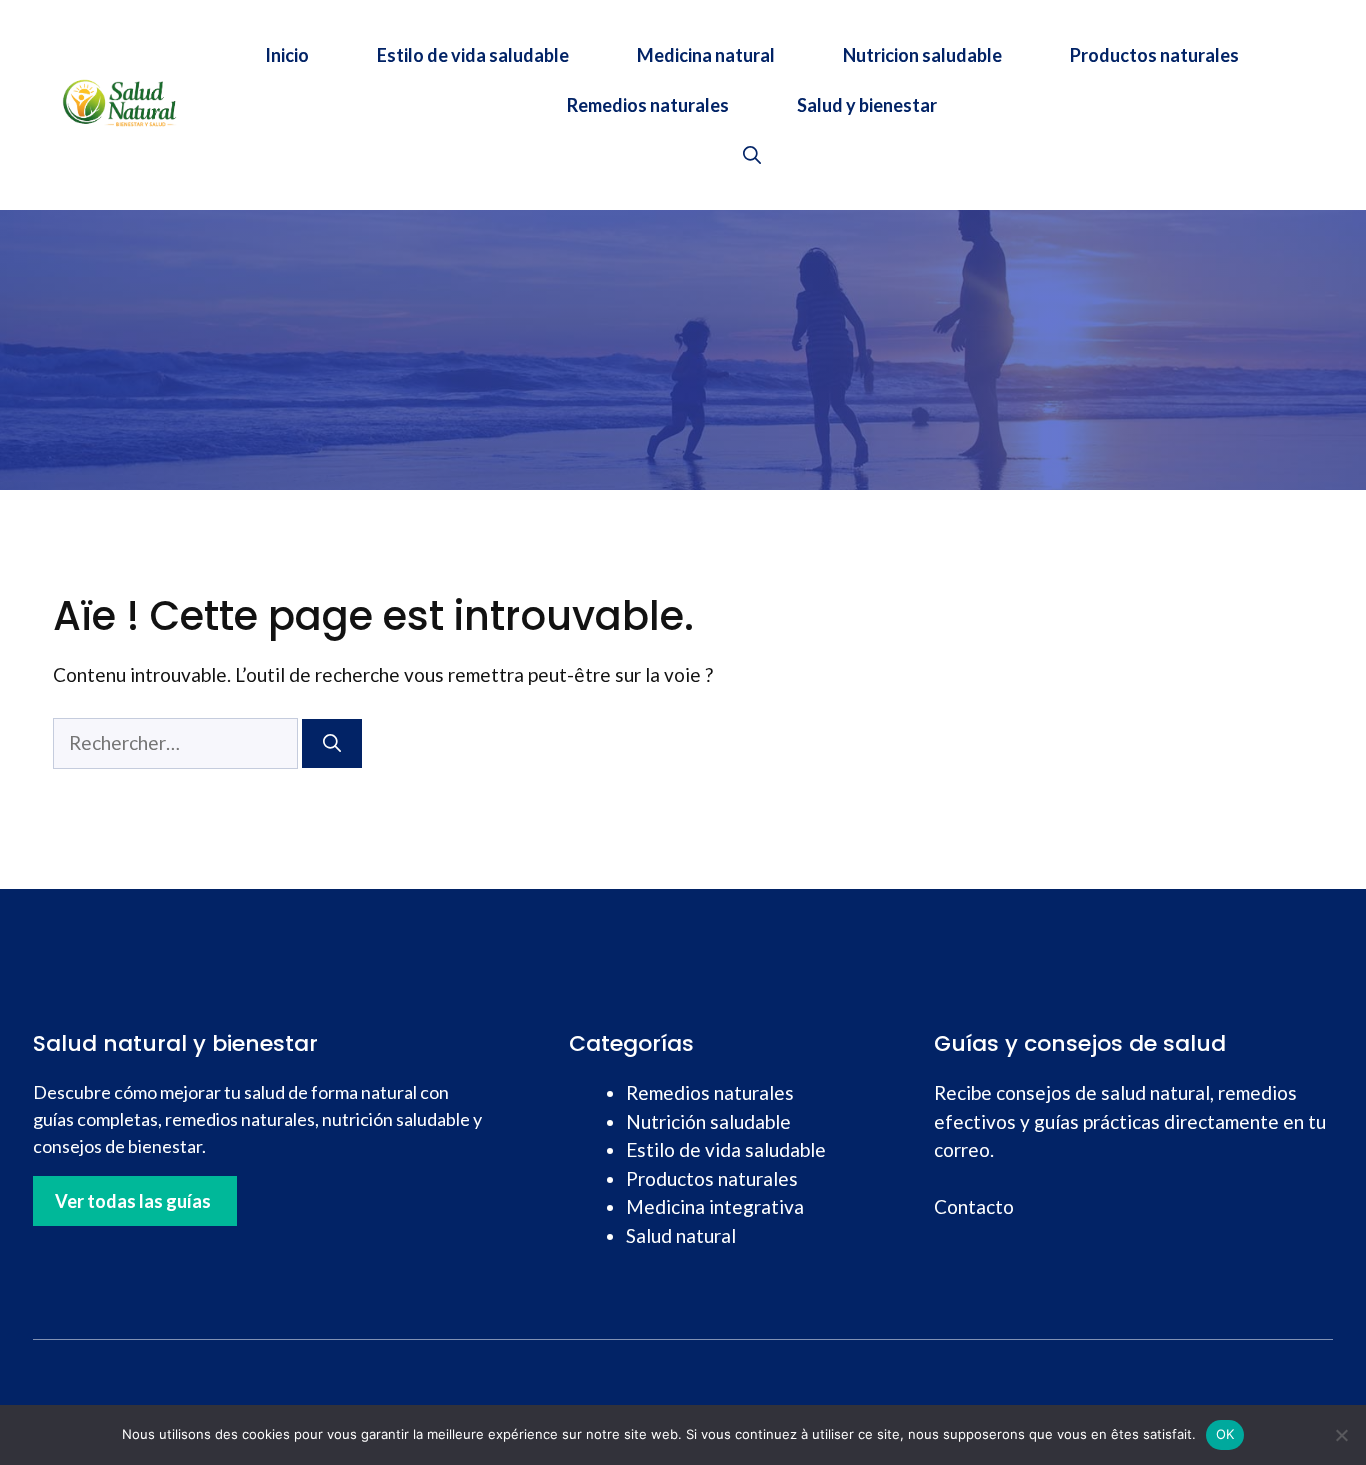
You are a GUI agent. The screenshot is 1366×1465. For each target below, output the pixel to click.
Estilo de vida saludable (473, 55)
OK (1225, 1434)
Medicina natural (706, 55)
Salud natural (681, 1235)
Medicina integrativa (715, 1206)
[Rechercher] (332, 743)
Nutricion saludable (922, 55)
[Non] (1341, 1435)
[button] (752, 155)
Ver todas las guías (133, 1201)
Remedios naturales (648, 105)
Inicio (287, 55)
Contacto (974, 1206)
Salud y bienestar (867, 105)
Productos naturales (1154, 55)
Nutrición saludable (708, 1121)
